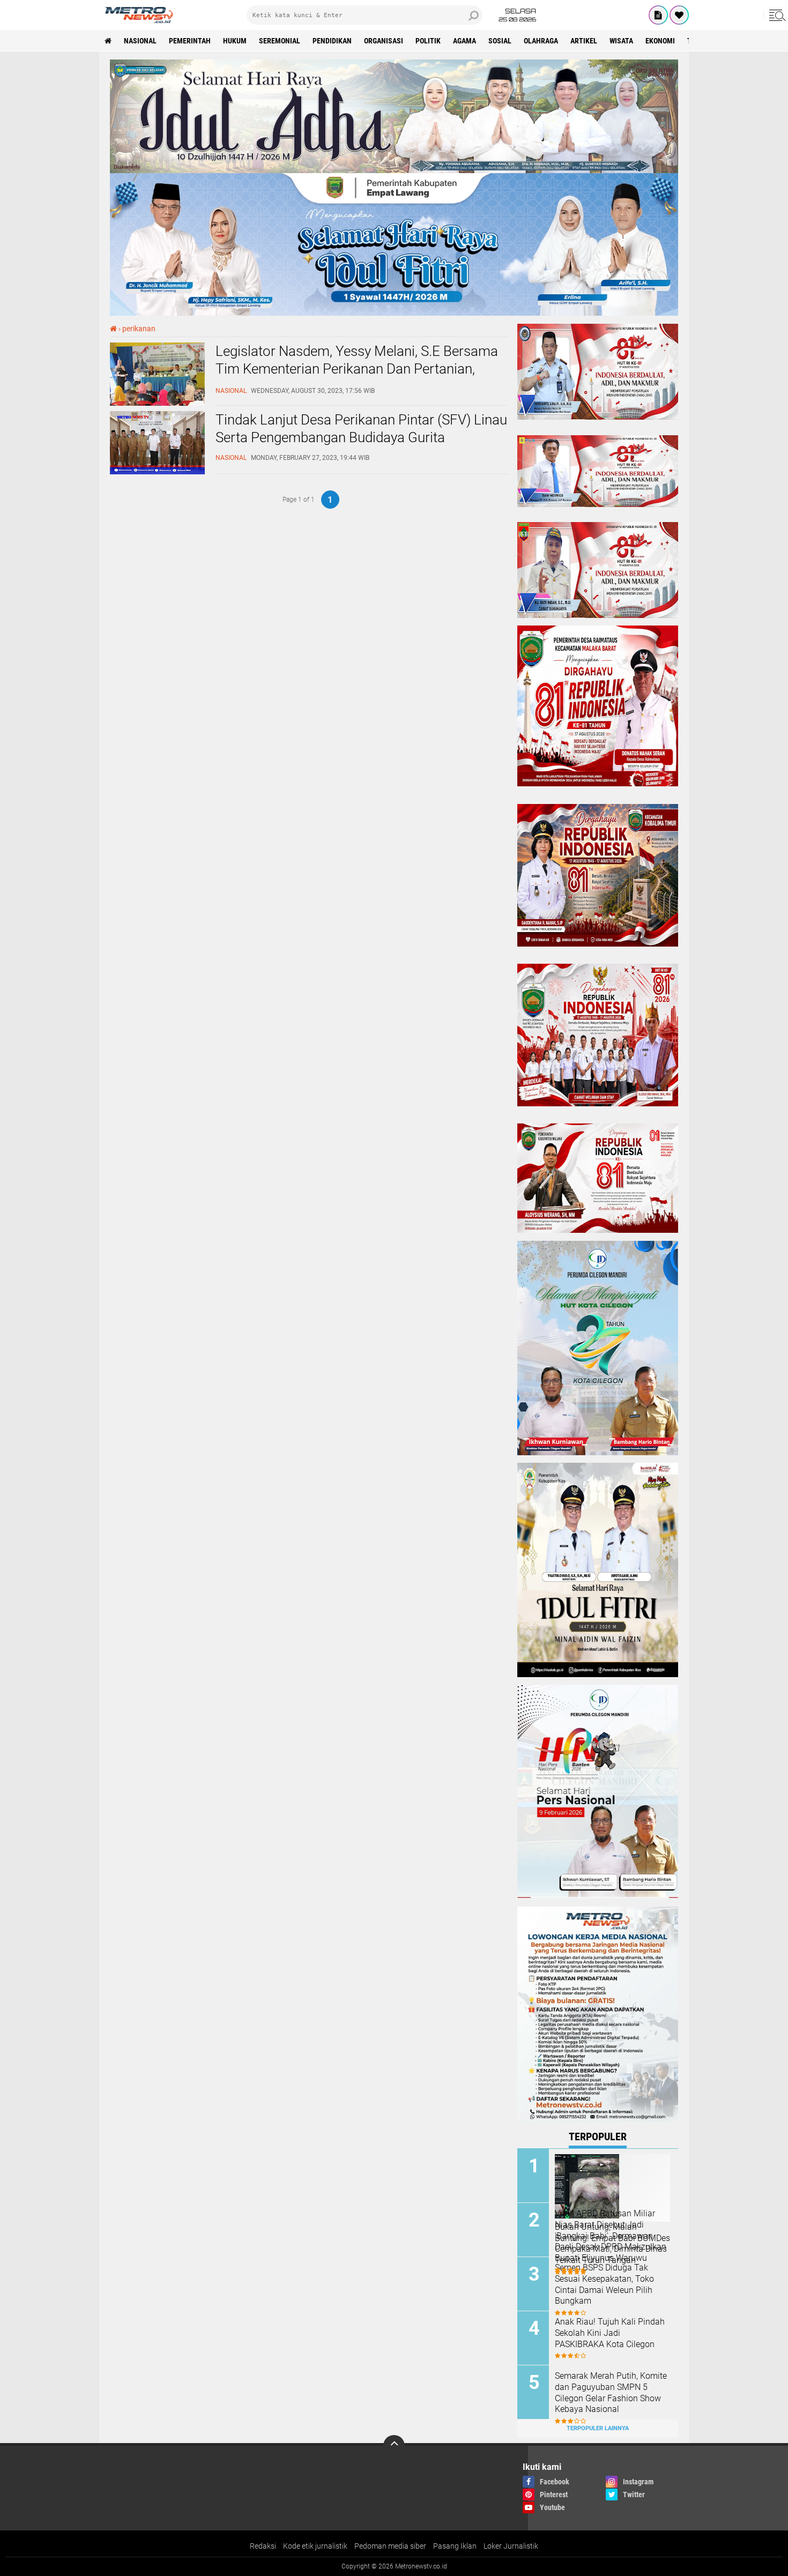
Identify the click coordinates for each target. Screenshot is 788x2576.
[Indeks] (658, 15)
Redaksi (263, 2546)
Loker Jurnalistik (511, 2546)
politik (428, 41)
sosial (500, 41)
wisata (621, 41)
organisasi (384, 41)
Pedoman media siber (390, 2546)
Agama (464, 41)
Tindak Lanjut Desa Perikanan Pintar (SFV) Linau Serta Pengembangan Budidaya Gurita (361, 429)
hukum (235, 41)
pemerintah (190, 41)
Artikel (584, 41)
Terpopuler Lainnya (598, 2428)
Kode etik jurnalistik (315, 2546)
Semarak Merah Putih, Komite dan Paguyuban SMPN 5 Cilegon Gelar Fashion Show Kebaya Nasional (611, 2392)
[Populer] (679, 15)
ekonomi (660, 41)
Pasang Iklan (455, 2546)
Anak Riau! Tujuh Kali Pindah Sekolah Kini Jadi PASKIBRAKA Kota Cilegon (610, 2333)
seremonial (280, 41)
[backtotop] (394, 2446)
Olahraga (541, 41)
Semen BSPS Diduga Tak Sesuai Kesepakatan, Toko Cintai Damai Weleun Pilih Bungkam (604, 2284)
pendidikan (332, 41)
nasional (140, 41)
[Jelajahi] (776, 15)
